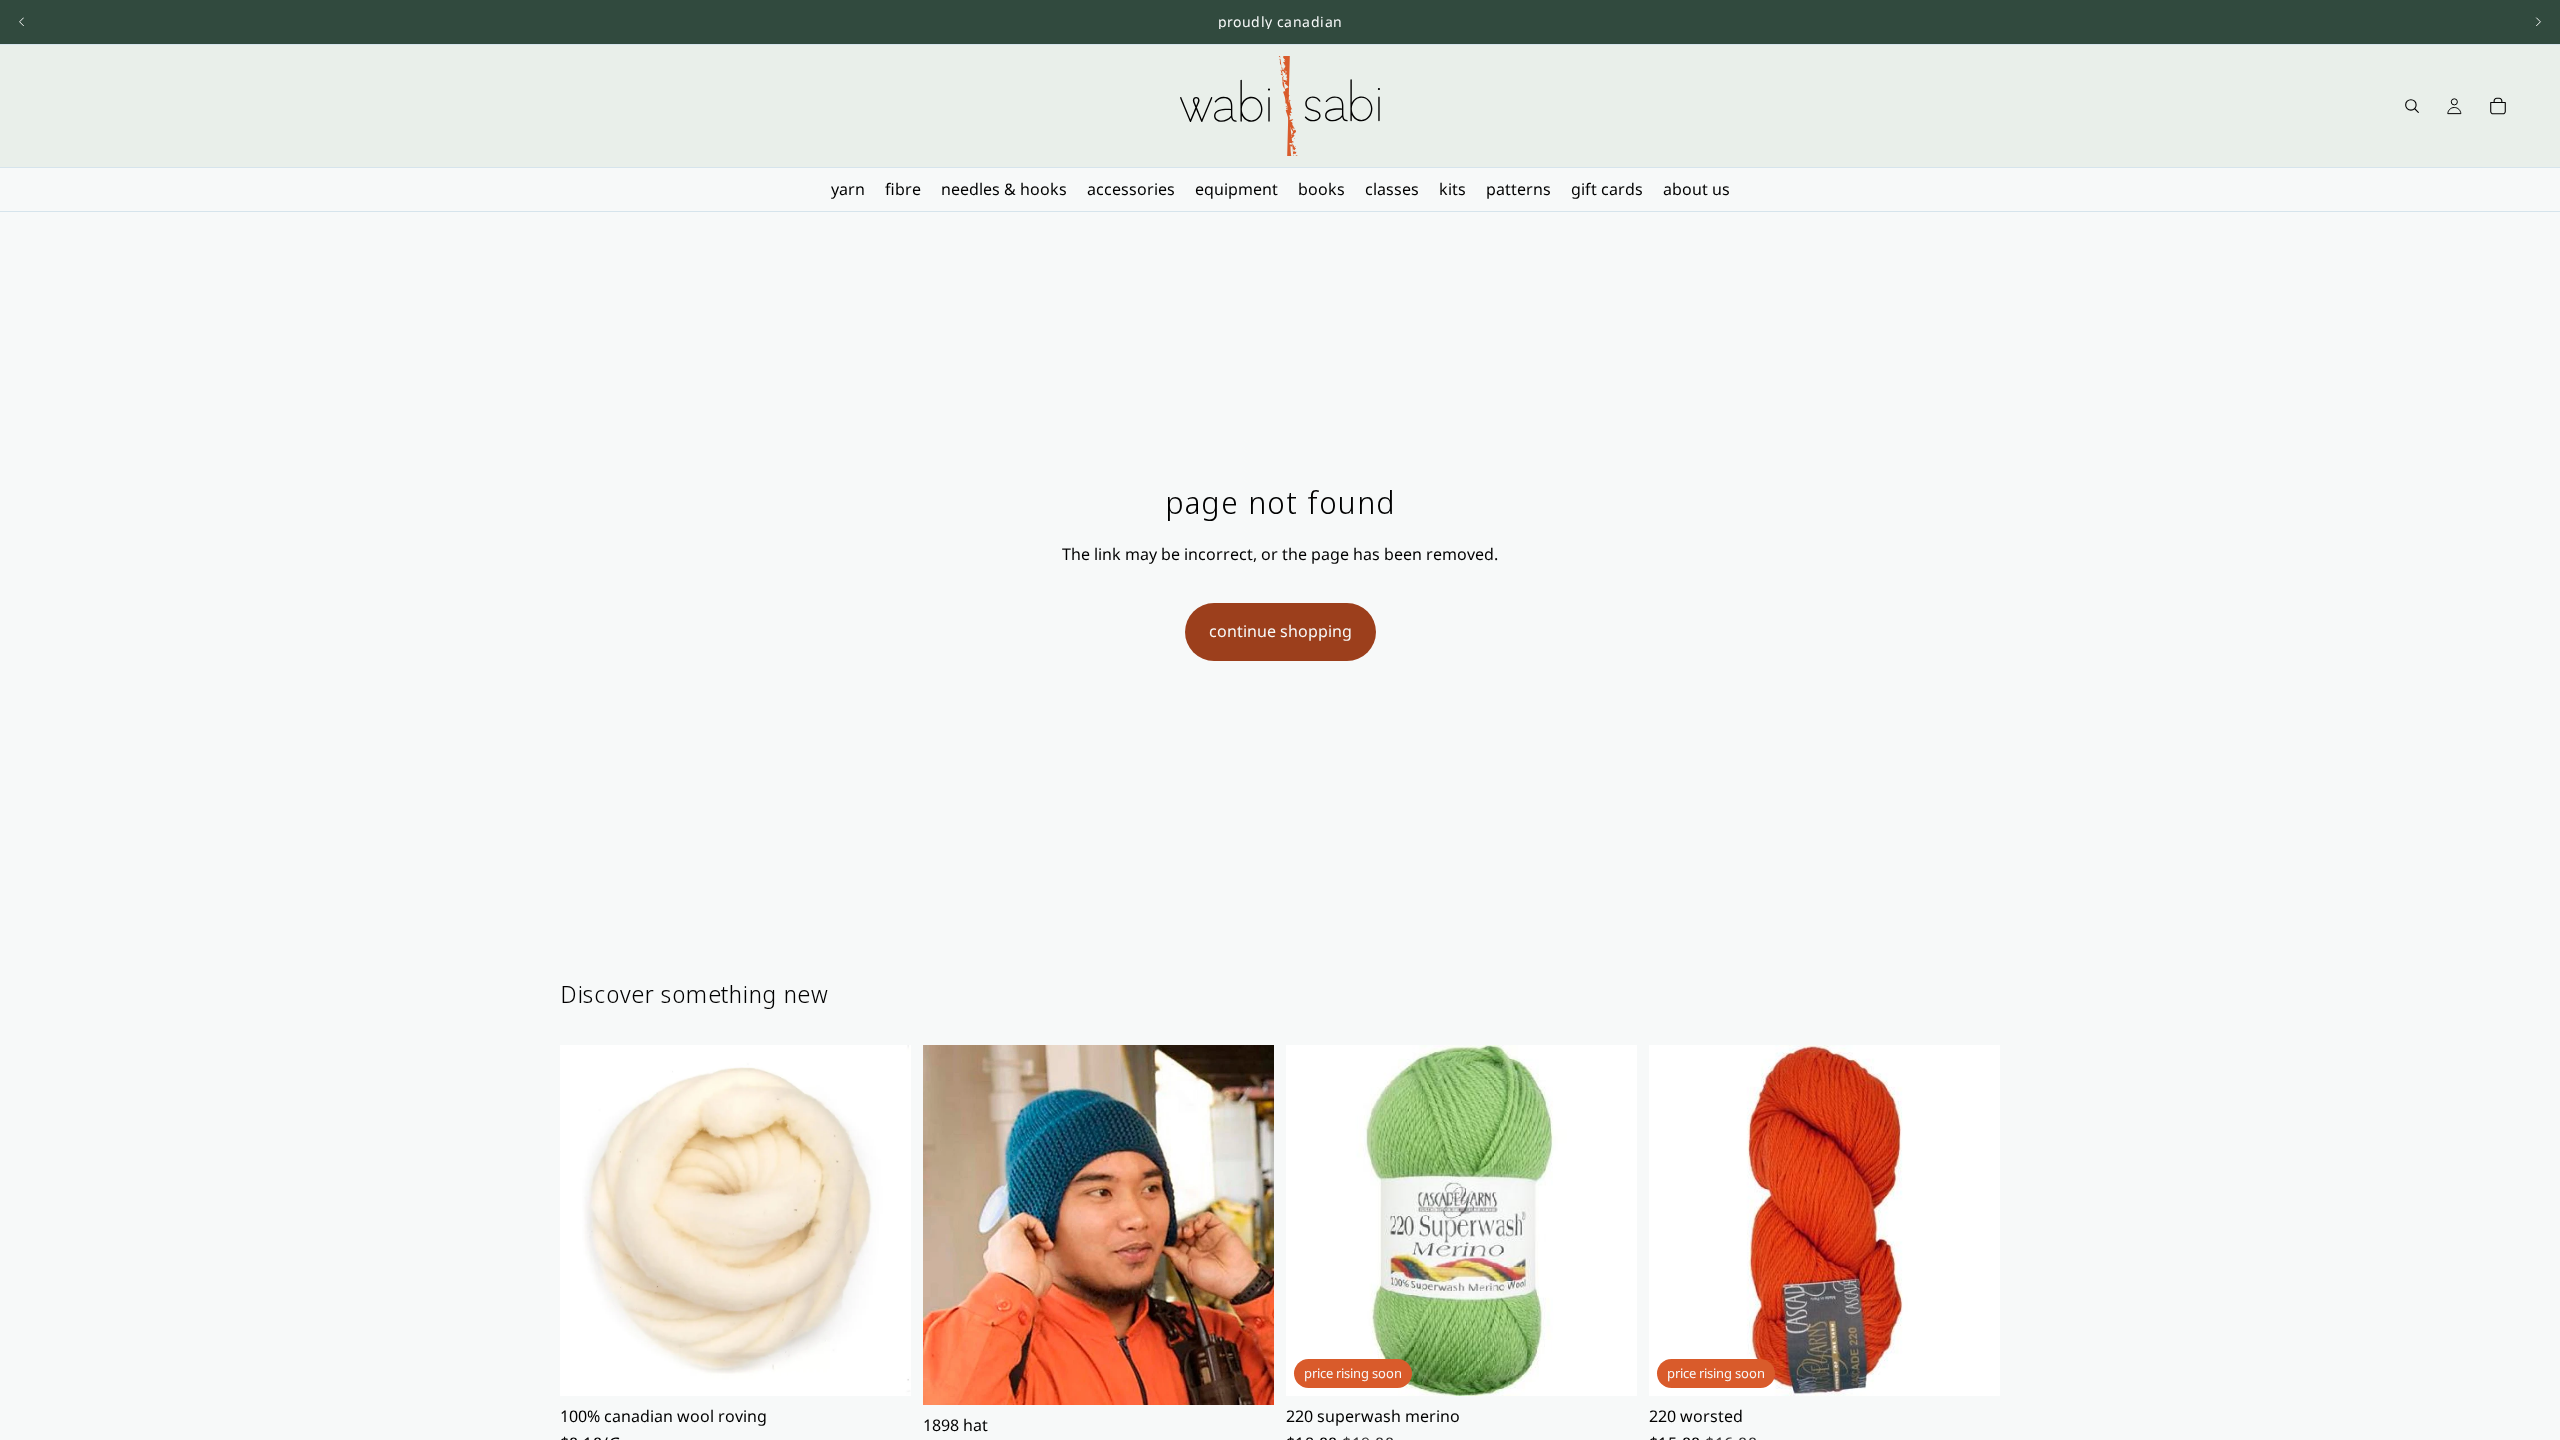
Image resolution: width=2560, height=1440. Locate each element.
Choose (897, 1364)
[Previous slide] (22, 22)
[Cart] (2498, 106)
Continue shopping (1280, 631)
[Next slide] (2538, 22)
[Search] (2412, 106)
